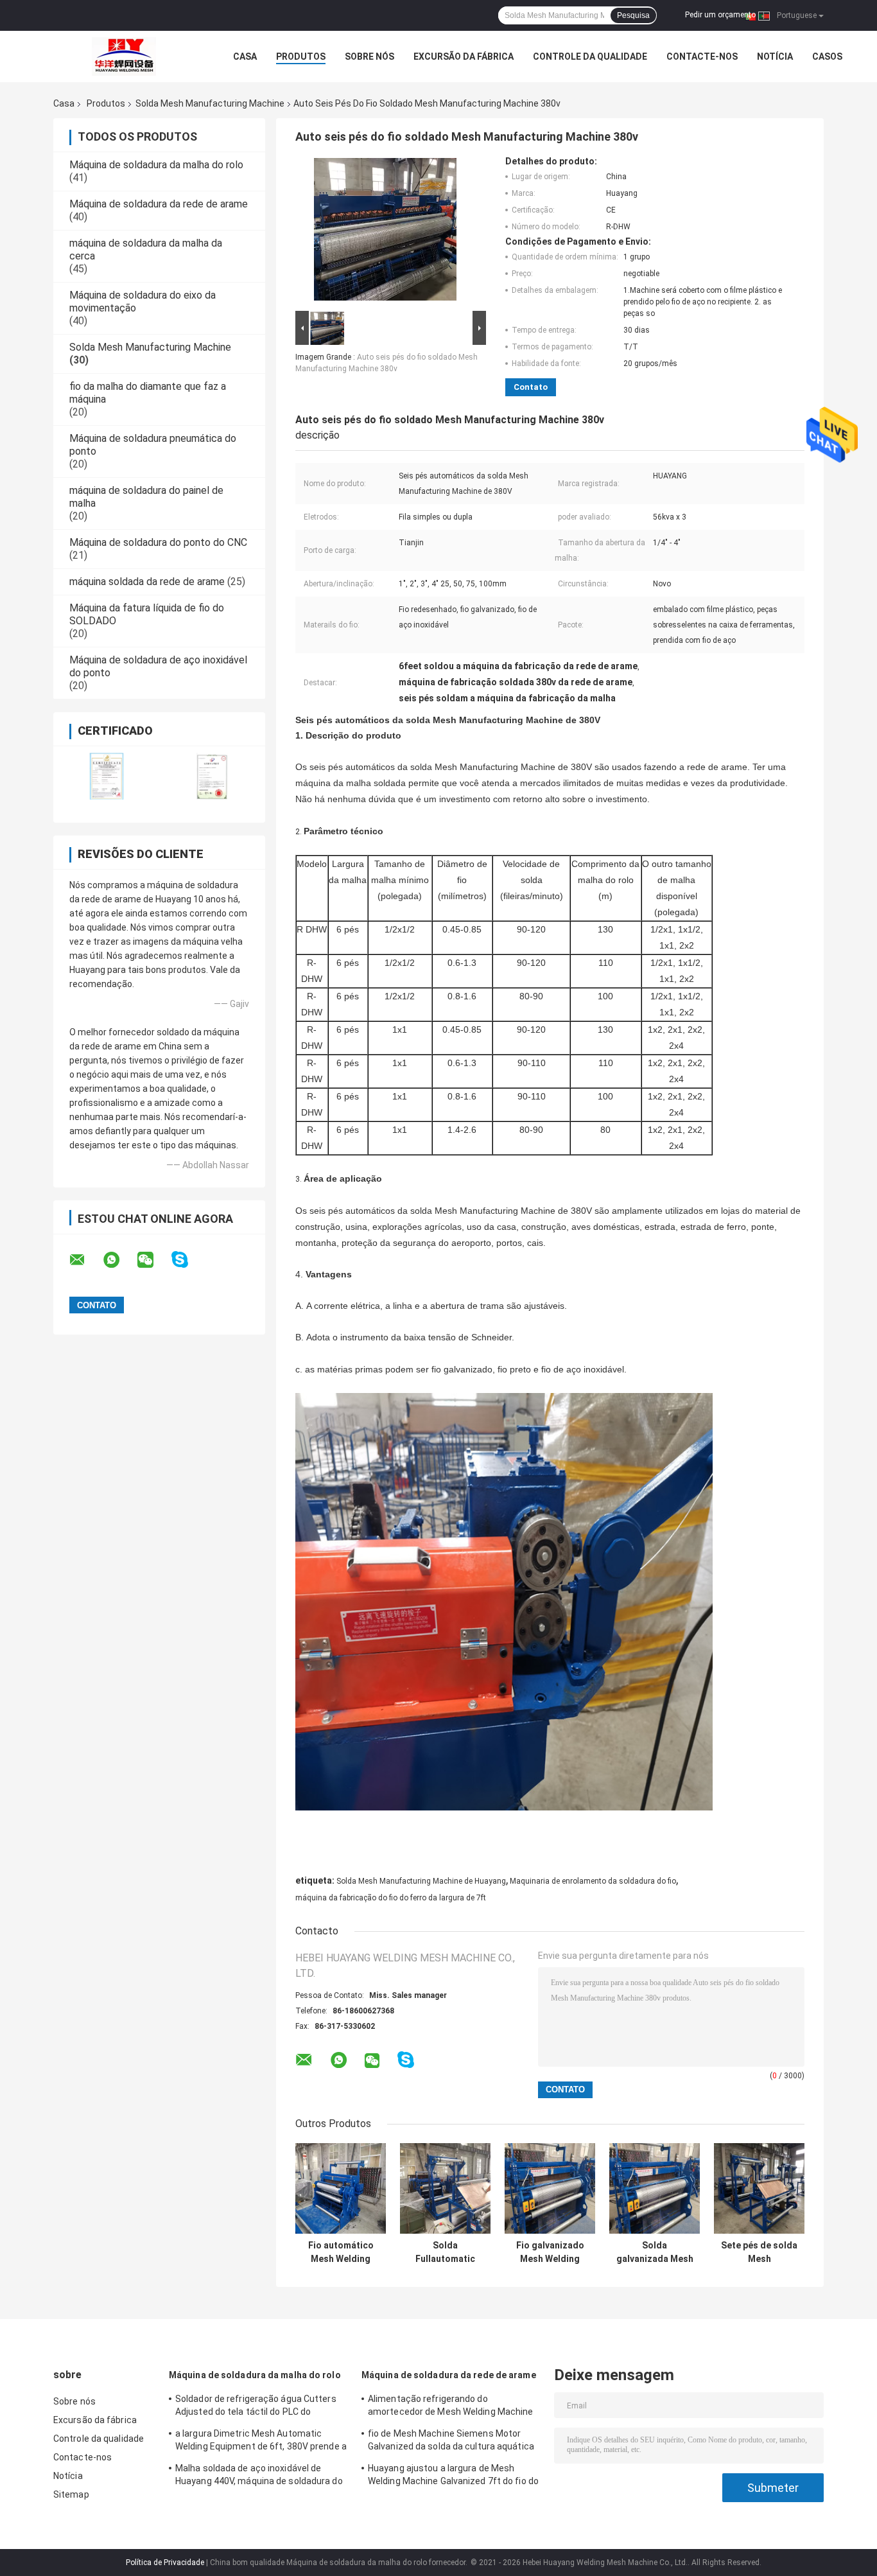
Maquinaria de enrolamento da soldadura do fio (593, 1881)
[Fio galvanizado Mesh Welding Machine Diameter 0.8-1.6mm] (550, 2188)
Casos (827, 57)
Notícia (775, 57)
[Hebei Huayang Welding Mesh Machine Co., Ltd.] (124, 57)
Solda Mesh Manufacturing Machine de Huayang (421, 1881)
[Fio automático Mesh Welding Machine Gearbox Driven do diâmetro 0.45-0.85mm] (341, 2188)
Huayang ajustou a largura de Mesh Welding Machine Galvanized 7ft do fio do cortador (453, 2476)
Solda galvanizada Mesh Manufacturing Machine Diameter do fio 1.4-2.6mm (655, 2252)
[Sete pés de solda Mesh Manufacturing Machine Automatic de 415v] (759, 2188)
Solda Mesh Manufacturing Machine (210, 103)
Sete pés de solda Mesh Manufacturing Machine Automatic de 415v (759, 2252)
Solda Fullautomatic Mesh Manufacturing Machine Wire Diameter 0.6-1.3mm (445, 2252)
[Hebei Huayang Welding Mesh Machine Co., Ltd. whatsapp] (119, 1260)
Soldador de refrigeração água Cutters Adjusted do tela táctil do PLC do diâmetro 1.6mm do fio (256, 2407)
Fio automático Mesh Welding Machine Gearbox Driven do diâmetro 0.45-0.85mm (341, 2252)
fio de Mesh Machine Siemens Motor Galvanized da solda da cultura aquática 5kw (451, 2442)
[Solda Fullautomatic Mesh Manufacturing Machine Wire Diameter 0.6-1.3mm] (445, 2188)
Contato (531, 387)
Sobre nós (369, 57)
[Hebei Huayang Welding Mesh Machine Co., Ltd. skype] (188, 1260)
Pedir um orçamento (720, 15)
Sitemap (71, 2494)
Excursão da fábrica (464, 57)
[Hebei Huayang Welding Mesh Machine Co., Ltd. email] (85, 1260)
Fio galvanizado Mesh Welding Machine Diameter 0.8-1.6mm (550, 2252)
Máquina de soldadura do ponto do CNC (158, 542)
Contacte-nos (702, 57)
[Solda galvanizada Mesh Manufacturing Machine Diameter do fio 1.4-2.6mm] (655, 2188)
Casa (245, 57)
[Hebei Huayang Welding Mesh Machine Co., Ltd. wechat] (153, 1260)
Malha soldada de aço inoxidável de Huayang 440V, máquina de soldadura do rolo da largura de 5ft (259, 2476)
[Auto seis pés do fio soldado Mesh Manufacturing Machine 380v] (385, 232)
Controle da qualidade (590, 57)
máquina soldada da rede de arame (147, 582)
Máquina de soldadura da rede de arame (159, 204)
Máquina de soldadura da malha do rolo (156, 165)
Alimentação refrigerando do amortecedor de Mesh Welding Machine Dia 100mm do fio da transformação (451, 2407)
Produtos (301, 57)
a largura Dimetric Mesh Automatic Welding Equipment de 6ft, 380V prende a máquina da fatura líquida (261, 2442)
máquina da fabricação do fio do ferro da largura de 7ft (391, 1898)
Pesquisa (633, 15)
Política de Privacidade (165, 2563)
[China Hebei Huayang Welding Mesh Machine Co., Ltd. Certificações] (106, 776)
